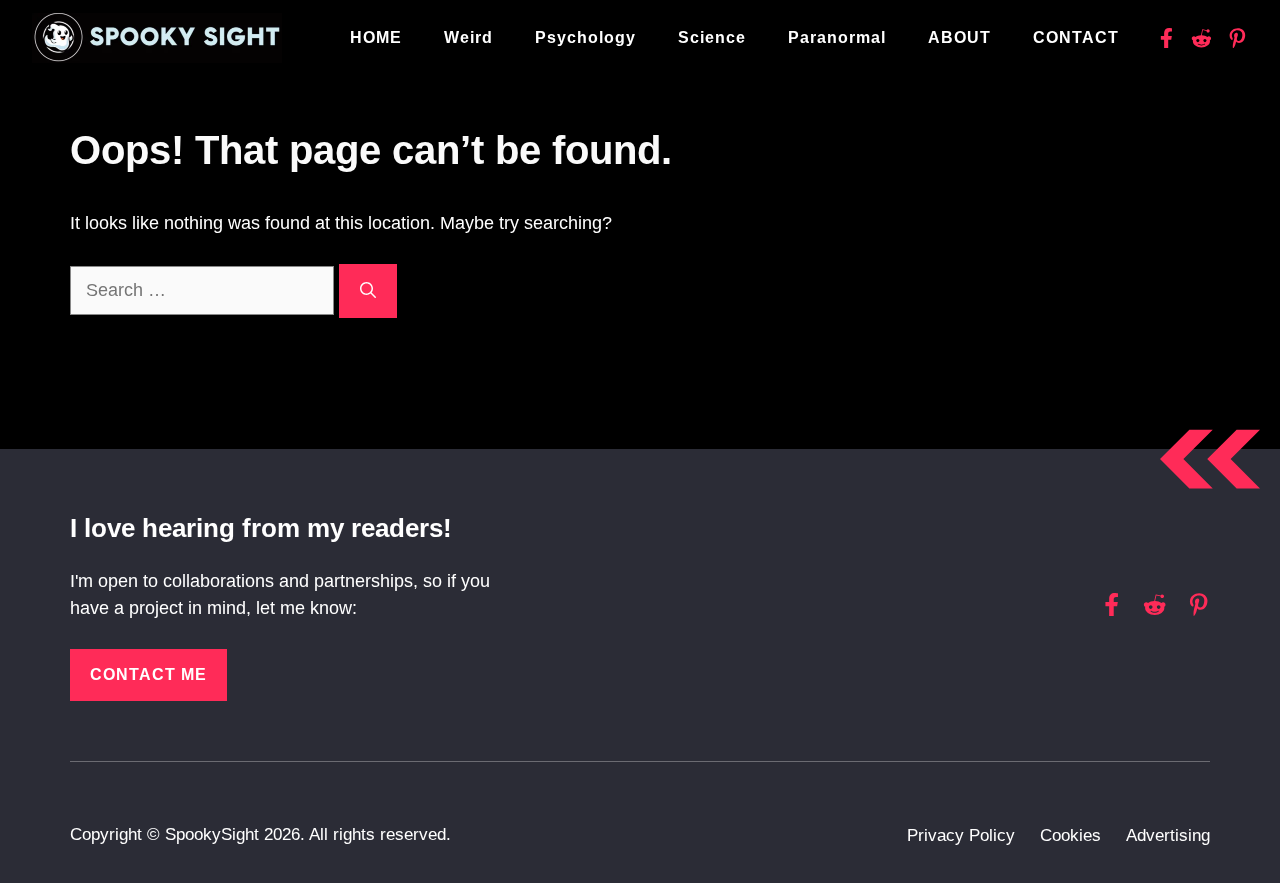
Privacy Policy (961, 835)
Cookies (1070, 835)
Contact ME (148, 674)
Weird (468, 37)
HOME (376, 37)
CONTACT (1076, 37)
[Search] (368, 291)
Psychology (585, 37)
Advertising (1168, 835)
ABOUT (959, 37)
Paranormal (837, 37)
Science (712, 37)
